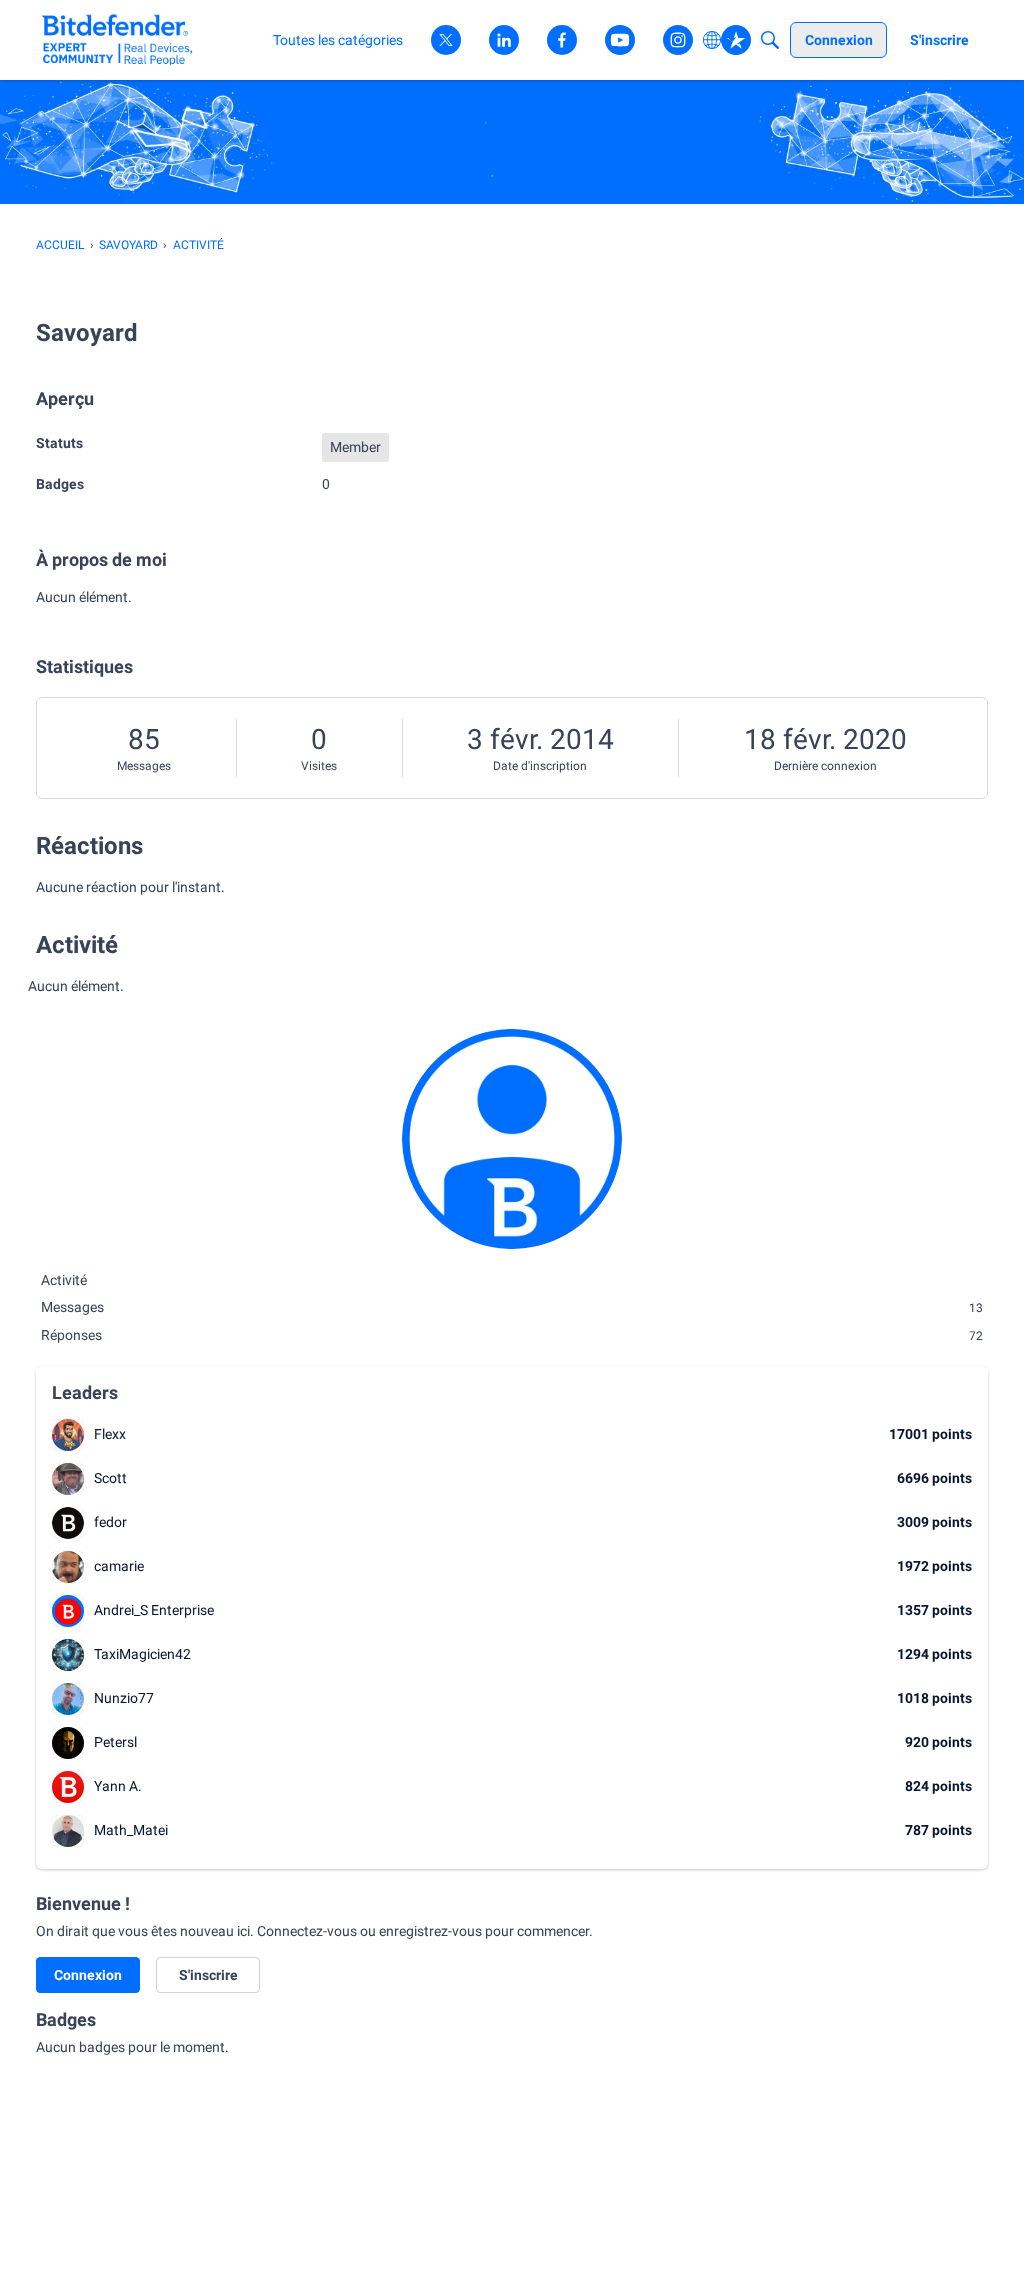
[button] (68, 1435)
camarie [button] (119, 1566)
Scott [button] (110, 1478)
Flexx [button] (110, 1434)
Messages (144, 766)
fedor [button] (110, 1522)
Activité (64, 1280)
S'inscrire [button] (208, 1975)
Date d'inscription (540, 766)
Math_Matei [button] (131, 1830)
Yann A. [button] (118, 1786)
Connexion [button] (88, 1975)
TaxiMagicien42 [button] (142, 1654)
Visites (319, 766)
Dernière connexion (825, 766)
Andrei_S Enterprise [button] (154, 1610)
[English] (117, 39)
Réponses (512, 1335)
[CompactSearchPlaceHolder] (770, 40)
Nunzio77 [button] (124, 1698)
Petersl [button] (115, 1742)
